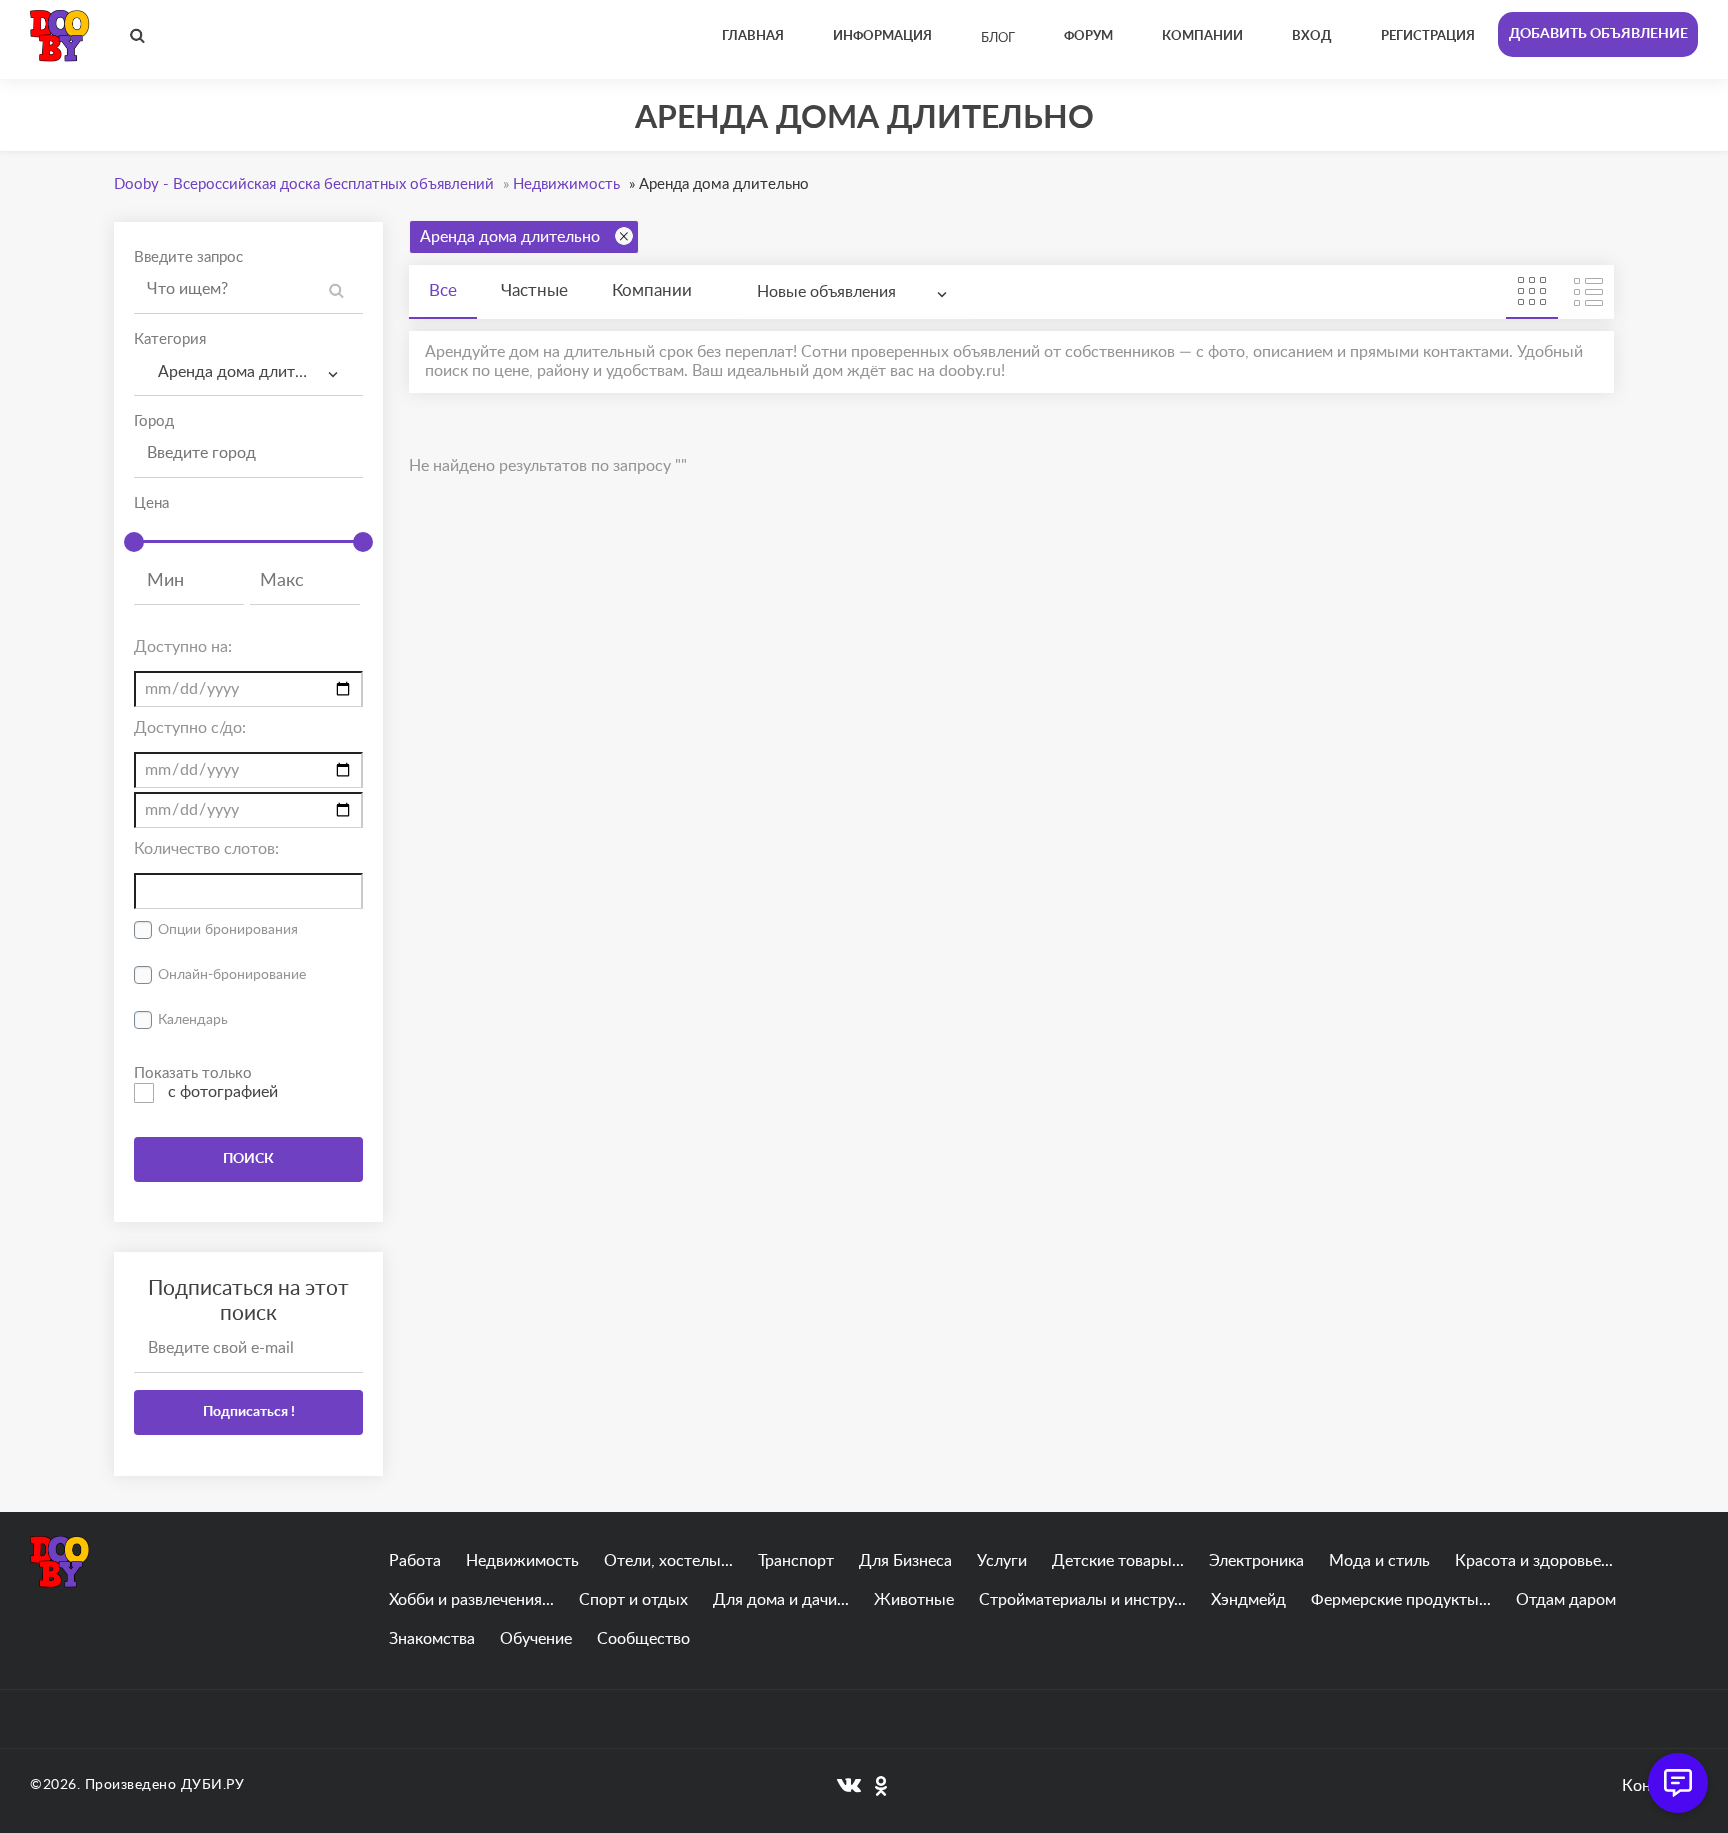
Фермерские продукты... (1401, 1600)
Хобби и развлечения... (471, 1600)
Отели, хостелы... (668, 1561)
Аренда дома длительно (510, 237)
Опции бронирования (228, 930)
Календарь (193, 1020)
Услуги (1002, 1561)
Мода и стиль (1379, 1561)
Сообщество (643, 1639)
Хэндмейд (1248, 1600)
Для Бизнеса (905, 1561)
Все (443, 290)
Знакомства (432, 1639)
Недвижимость (522, 1561)
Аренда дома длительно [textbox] (244, 372)
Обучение (536, 1639)
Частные (534, 290)
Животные (914, 1600)
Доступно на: (183, 647)
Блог (998, 38)
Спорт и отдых (633, 1600)
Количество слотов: (206, 849)
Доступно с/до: (190, 728)
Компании (652, 290)
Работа (415, 1561)
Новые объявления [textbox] (826, 292)
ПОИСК (248, 1159)
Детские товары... (1118, 1561)
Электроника (1256, 1561)
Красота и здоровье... (1534, 1561)
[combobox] (248, 372)
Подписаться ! (249, 1412)
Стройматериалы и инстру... (1082, 1600)
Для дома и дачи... (781, 1600)
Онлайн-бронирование (232, 975)
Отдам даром (1566, 1600)
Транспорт (796, 1561)
